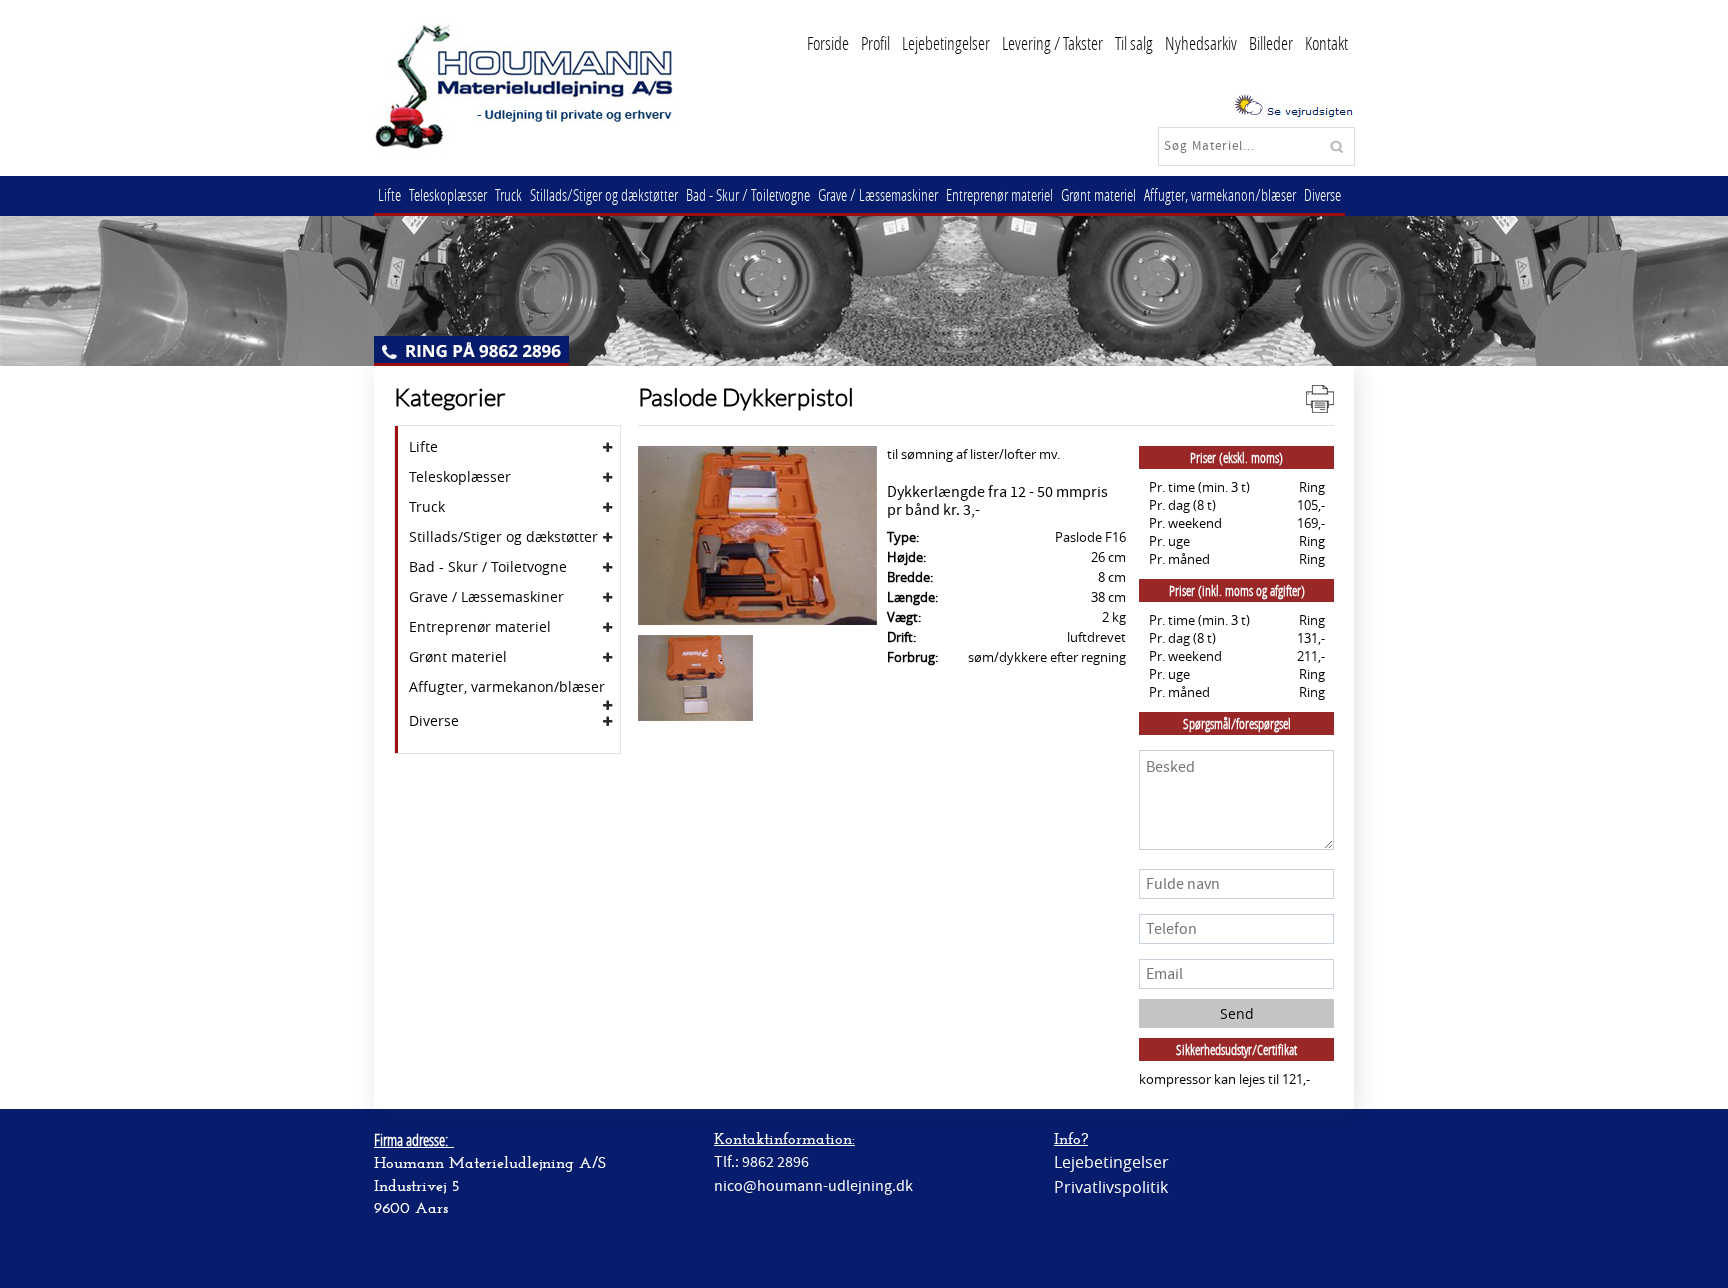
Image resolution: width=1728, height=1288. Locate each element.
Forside (828, 43)
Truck (508, 194)
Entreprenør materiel (999, 194)
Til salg (1134, 43)
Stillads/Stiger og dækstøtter (604, 194)
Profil (875, 43)
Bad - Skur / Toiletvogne (748, 194)
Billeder (1271, 43)
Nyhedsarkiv (1201, 43)
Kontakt (1326, 43)
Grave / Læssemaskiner (878, 194)
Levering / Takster (1052, 43)
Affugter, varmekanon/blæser (1220, 194)
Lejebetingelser (946, 43)
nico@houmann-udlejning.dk (813, 1186)
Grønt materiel (1098, 194)
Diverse (1322, 194)
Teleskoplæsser (448, 194)
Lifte (389, 194)
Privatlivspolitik (1111, 1187)
